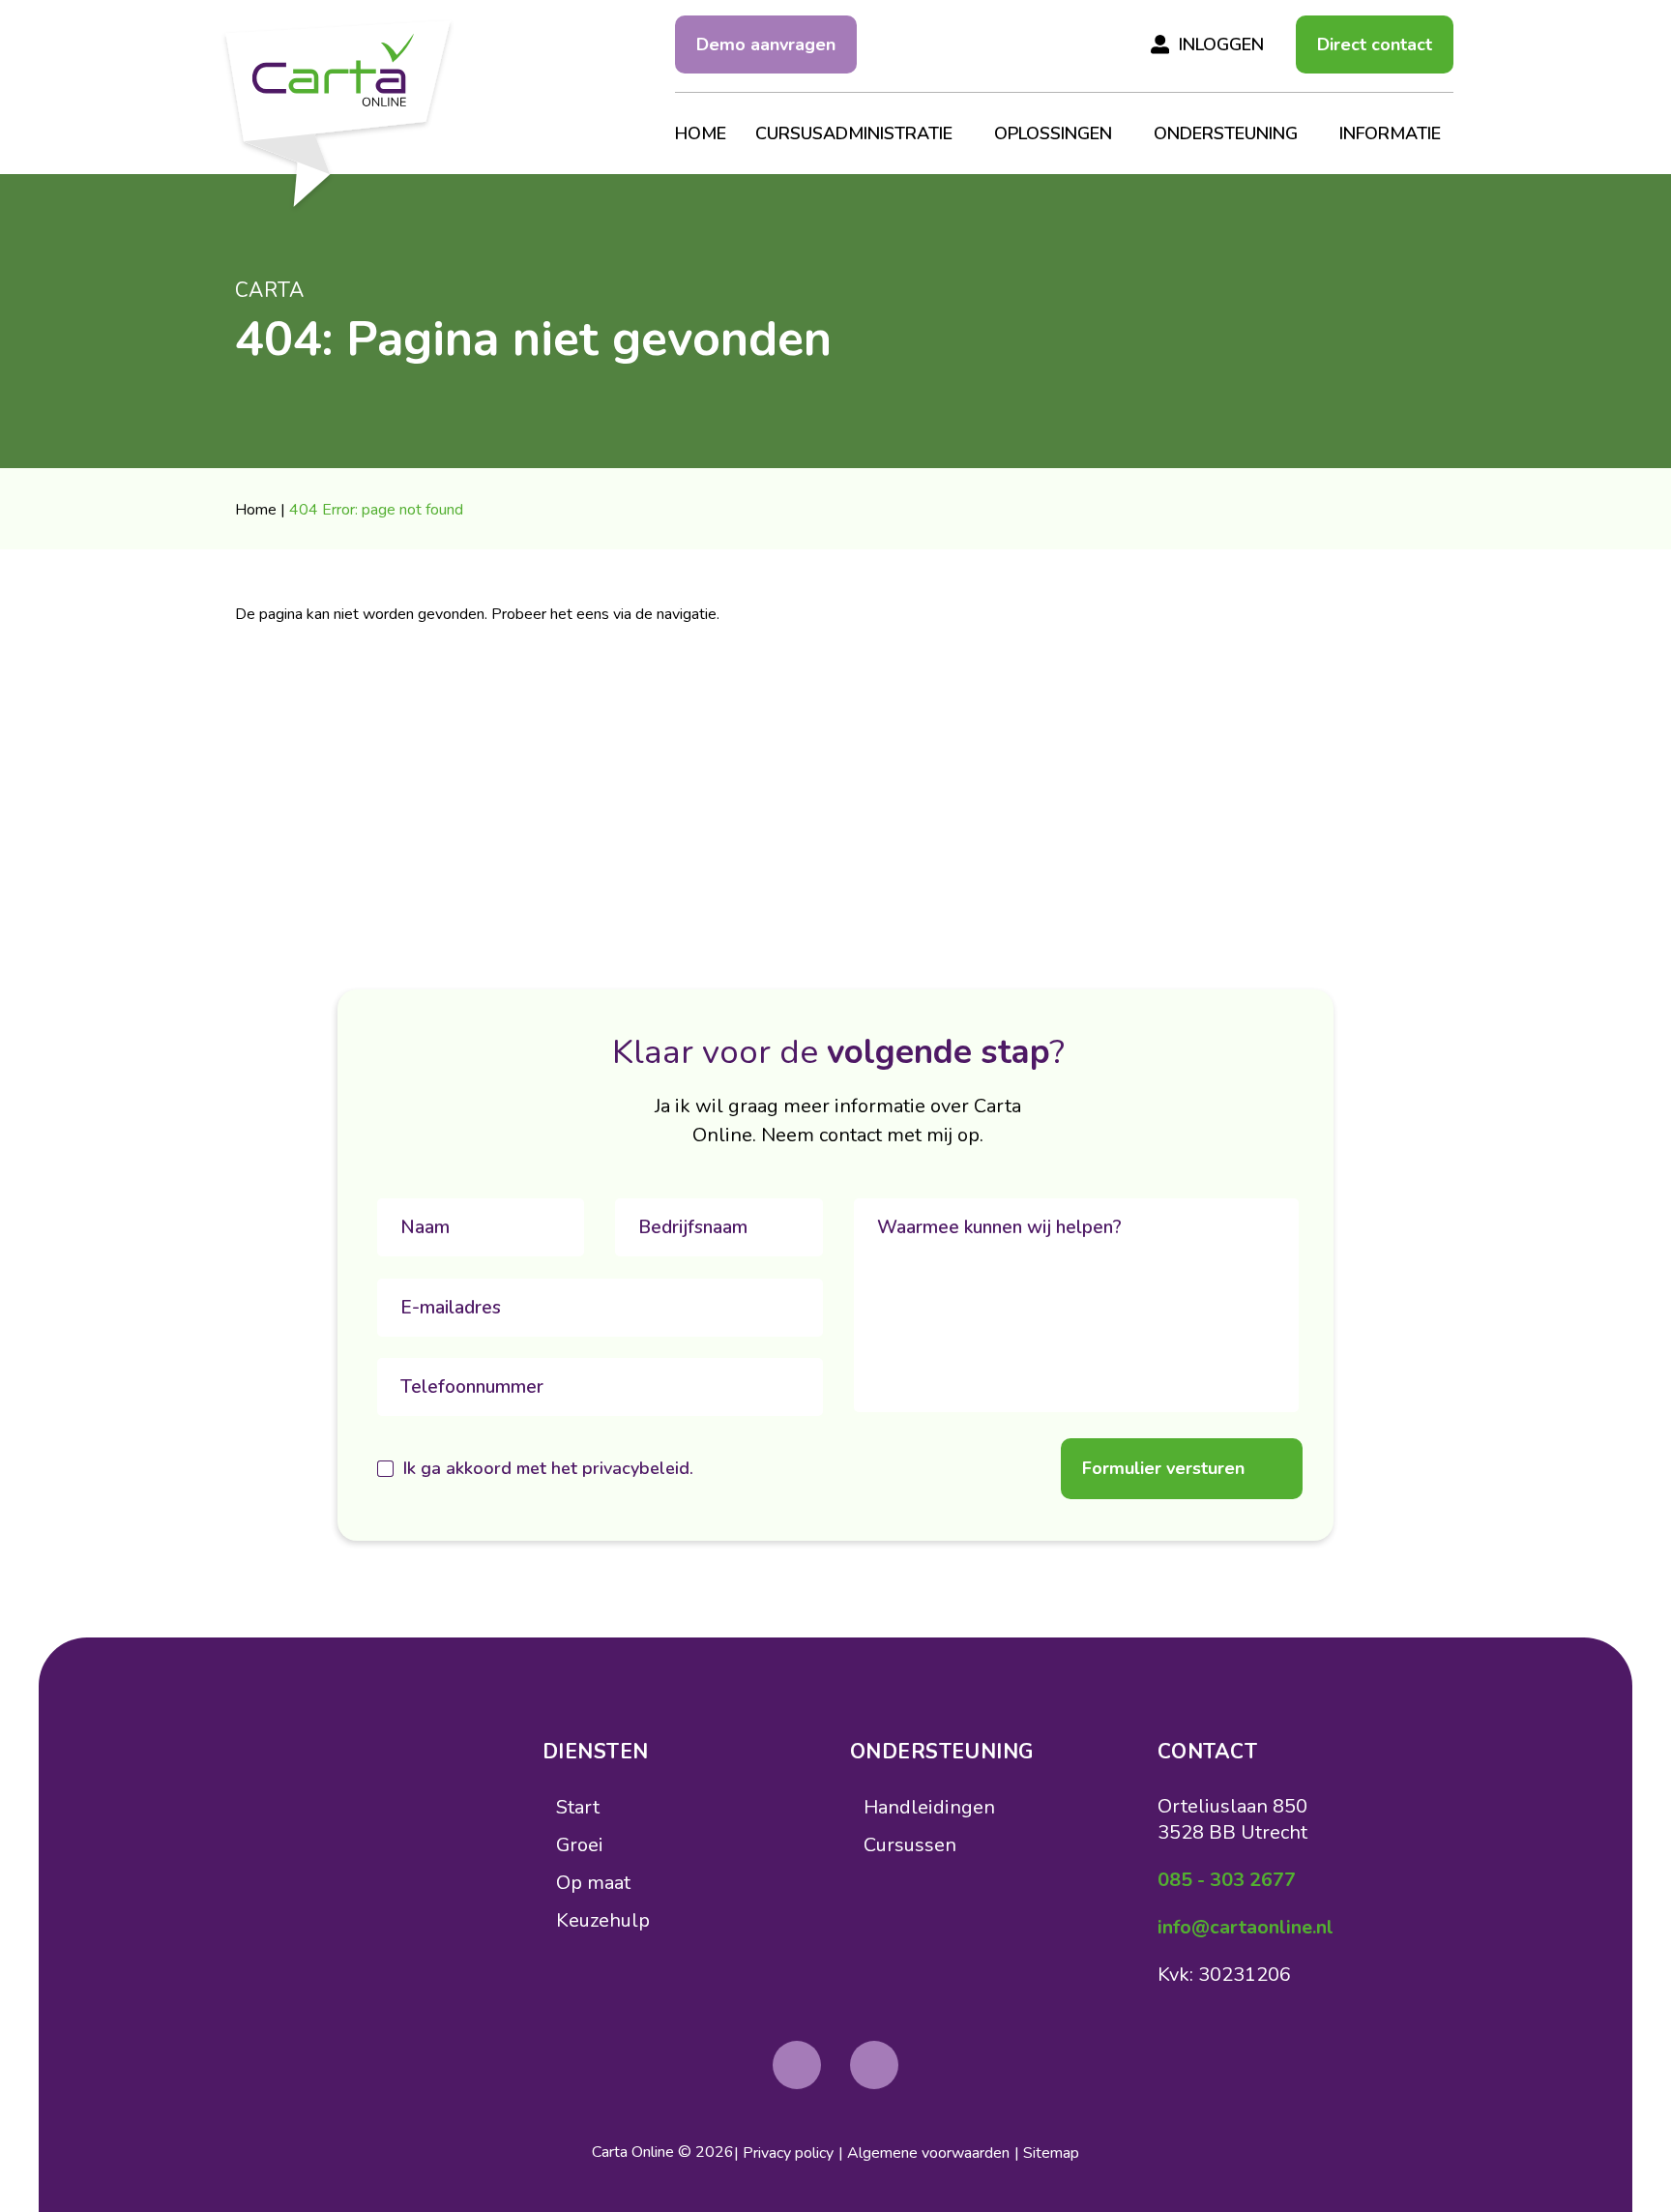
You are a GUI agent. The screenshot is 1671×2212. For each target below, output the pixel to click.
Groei (580, 1845)
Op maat (593, 1883)
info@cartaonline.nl (1246, 1927)
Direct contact (1375, 44)
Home (256, 510)
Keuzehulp (603, 1920)
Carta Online (633, 2152)
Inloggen (1221, 44)
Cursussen (910, 1845)
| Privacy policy (784, 2153)
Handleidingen (929, 1807)
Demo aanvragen (766, 44)
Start (578, 1807)
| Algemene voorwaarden (924, 2153)
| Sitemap (1047, 2153)
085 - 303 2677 (1227, 1880)
